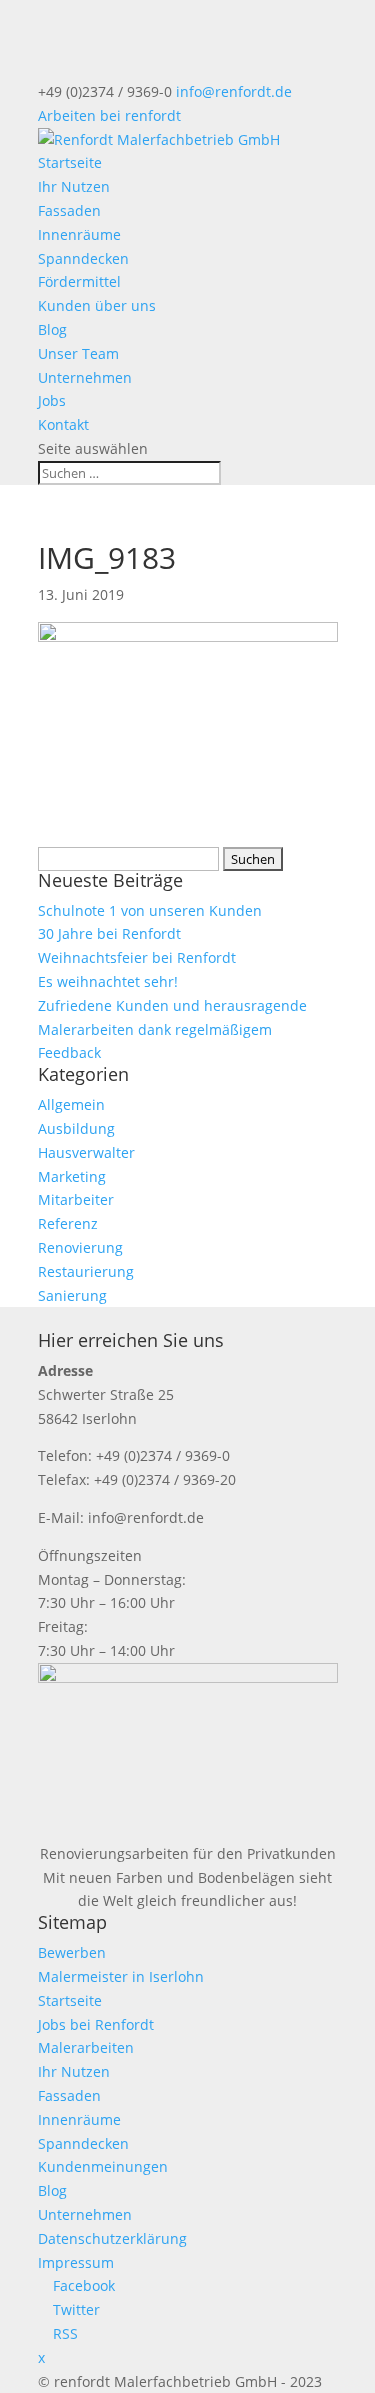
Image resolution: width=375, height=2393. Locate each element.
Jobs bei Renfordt (96, 2024)
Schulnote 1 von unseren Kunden (150, 910)
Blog (52, 329)
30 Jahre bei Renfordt (109, 933)
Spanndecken (83, 258)
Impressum (76, 2262)
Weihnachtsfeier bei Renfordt (137, 957)
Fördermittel (79, 281)
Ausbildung (76, 1128)
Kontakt (63, 424)
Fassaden (69, 210)
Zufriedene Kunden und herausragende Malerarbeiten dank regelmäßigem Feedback (172, 1029)
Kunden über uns (97, 305)
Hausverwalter (86, 1152)
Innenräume (79, 234)
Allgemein (71, 1104)
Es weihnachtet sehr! (108, 981)
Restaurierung (86, 1271)
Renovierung (80, 1247)
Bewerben (72, 1952)
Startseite (70, 162)
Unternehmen (85, 377)
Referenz (68, 1223)
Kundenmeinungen (103, 2166)
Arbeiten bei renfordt (109, 115)
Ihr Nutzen (74, 186)
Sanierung (72, 1295)
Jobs (52, 400)
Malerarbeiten (86, 2047)
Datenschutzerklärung (112, 2238)
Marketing (72, 1176)
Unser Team (78, 353)
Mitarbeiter (76, 1199)
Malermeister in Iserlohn (121, 1976)
